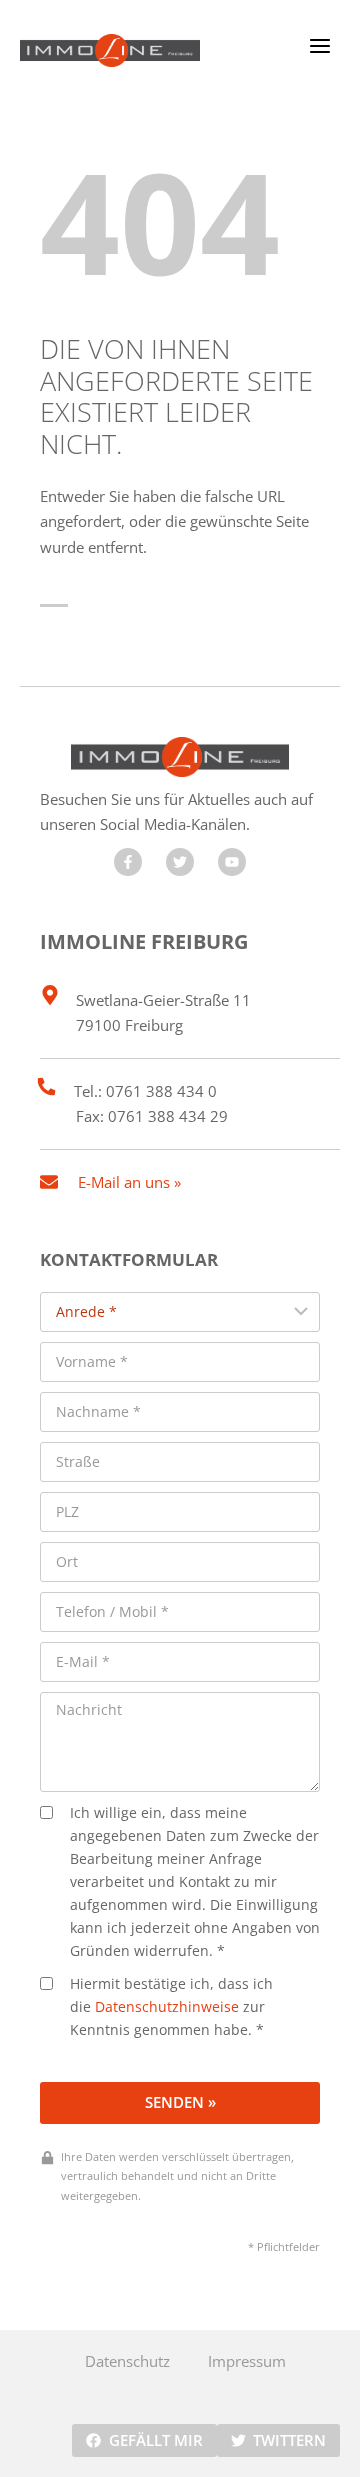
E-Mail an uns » (129, 1182)
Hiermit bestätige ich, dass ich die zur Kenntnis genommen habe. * (171, 2007)
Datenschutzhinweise (167, 2007)
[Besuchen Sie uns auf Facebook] (128, 862)
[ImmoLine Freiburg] (110, 50)
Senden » (180, 2102)
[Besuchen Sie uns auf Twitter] (180, 862)
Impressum (247, 2361)
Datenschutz (127, 2361)
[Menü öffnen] (319, 45)
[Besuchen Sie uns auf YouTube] (232, 862)
